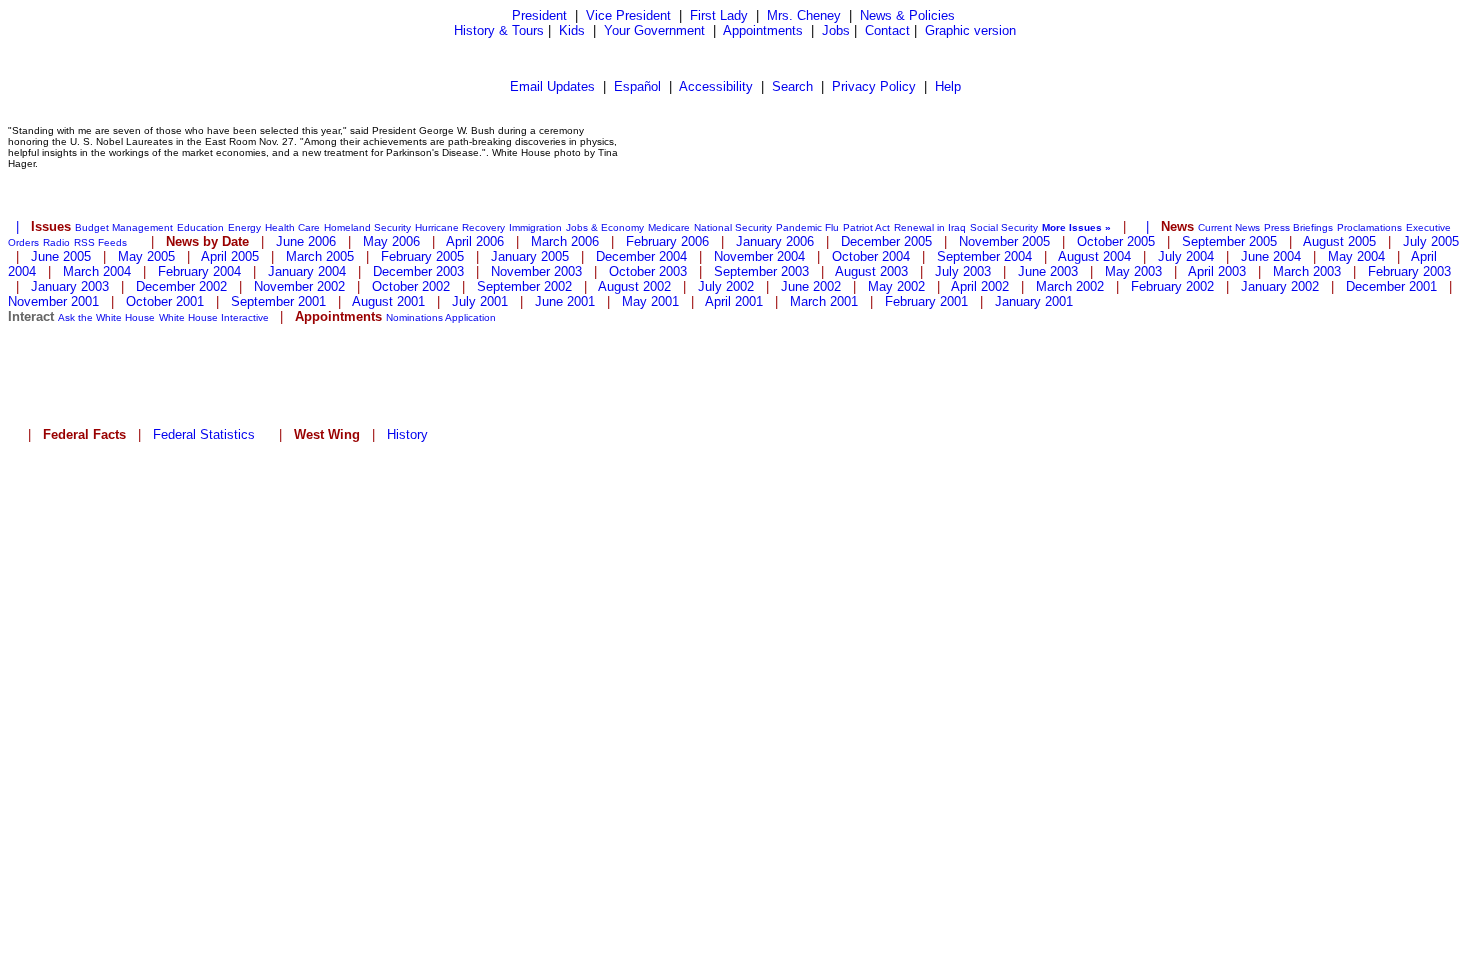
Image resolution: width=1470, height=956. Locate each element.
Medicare (669, 227)
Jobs (836, 30)
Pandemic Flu (807, 227)
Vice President (628, 15)
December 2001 (1391, 286)
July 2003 (963, 271)
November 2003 (536, 271)
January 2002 (1280, 286)
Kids (572, 30)
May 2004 (1356, 256)
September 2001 (278, 301)
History (407, 434)
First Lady (719, 15)
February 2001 (926, 301)
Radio (56, 242)
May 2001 (650, 301)
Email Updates (552, 86)
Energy (244, 227)
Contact (887, 30)
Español (637, 86)
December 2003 (418, 271)
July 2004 (1186, 256)
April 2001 (734, 301)
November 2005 (1004, 241)
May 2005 (146, 256)
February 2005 (422, 256)
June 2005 (61, 256)
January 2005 (530, 256)
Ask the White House (106, 317)
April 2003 (1217, 271)
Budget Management (124, 227)
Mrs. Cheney (804, 15)
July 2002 (726, 286)
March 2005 (320, 256)
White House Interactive (214, 317)
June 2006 (306, 241)
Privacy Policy (874, 86)
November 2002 (299, 286)
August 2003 (871, 271)
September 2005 (1229, 241)
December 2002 (181, 286)
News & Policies (907, 15)
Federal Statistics (204, 434)
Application (470, 317)
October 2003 (648, 271)
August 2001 (388, 301)
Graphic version (970, 30)
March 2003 (1307, 271)
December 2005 (886, 241)
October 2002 (411, 286)
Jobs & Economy (605, 227)
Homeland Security (367, 227)
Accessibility (716, 86)
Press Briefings (1298, 227)
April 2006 (475, 241)
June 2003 (1048, 271)
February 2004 (199, 271)
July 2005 (1431, 241)
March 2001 (824, 301)
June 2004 (1271, 256)
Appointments (763, 30)
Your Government (654, 30)
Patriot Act (866, 227)
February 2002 (1172, 286)
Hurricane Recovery (460, 227)
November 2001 (53, 301)
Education (200, 227)
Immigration (535, 227)
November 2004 (759, 256)
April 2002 (980, 286)
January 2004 (307, 271)
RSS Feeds (100, 242)
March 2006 (565, 241)
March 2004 (97, 271)
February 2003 (1409, 271)
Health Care (292, 227)
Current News (1229, 227)
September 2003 (761, 271)
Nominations (414, 317)
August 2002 (634, 286)
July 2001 (480, 301)
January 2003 (70, 286)
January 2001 (1034, 301)
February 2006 (667, 241)
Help (948, 86)
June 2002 (811, 286)
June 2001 (565, 301)
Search (792, 86)
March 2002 (1070, 286)
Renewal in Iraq (930, 227)
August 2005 (1339, 241)
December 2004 (641, 256)
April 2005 (230, 256)
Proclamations (1369, 227)
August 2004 (1094, 256)
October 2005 (1116, 241)
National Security (733, 227)
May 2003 (1133, 271)
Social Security (1004, 227)
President (539, 15)
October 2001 (165, 301)
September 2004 (984, 256)
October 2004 (871, 256)
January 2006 (775, 241)
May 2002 (896, 286)
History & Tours (499, 30)
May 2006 (391, 241)
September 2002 (524, 286)
